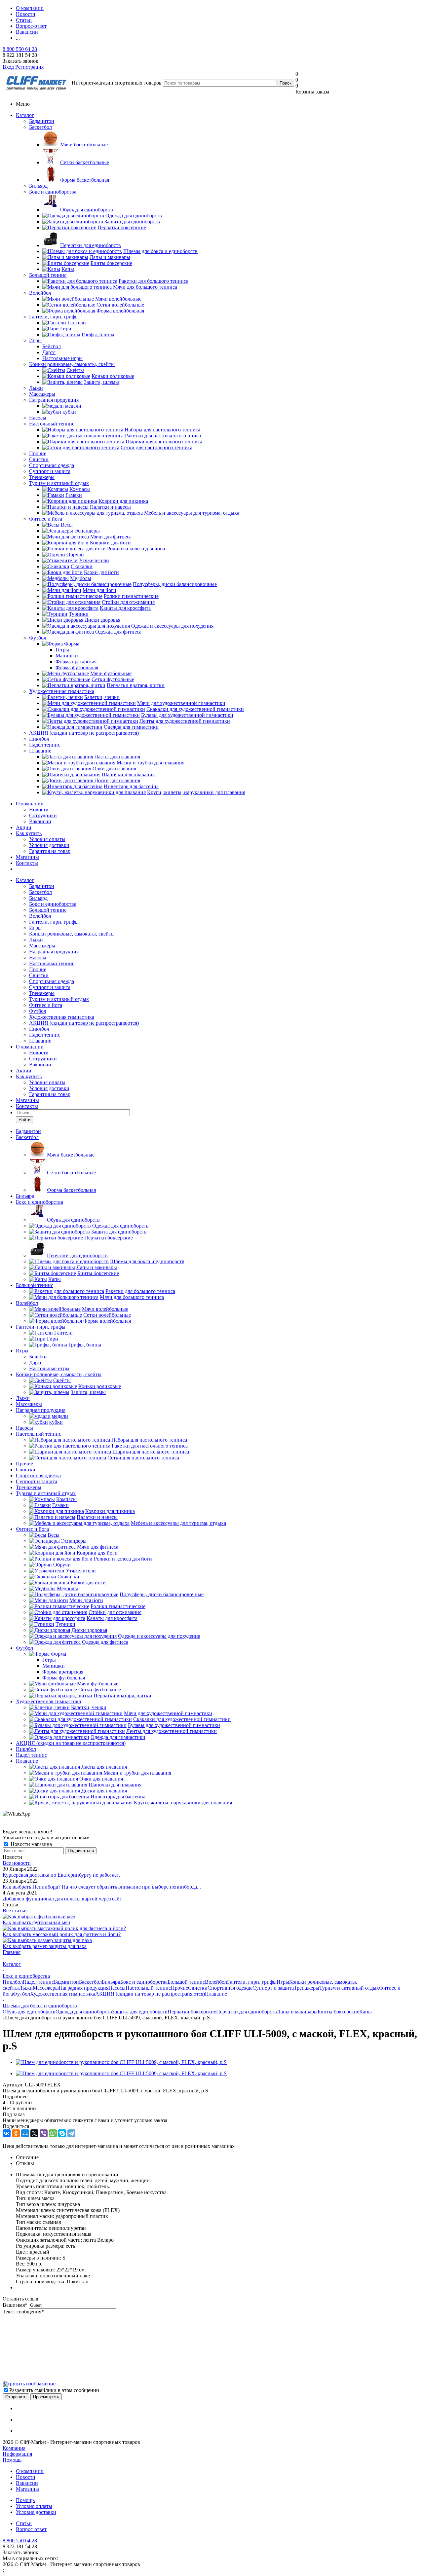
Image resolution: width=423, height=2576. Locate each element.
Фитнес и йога (46, 519)
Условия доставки (49, 845)
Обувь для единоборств (29, 2012)
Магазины (27, 857)
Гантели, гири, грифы (54, 317)
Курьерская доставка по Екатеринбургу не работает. (61, 1875)
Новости (39, 810)
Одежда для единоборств (84, 2012)
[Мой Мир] (25, 2133)
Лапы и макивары (297, 2012)
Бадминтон (42, 121)
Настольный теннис (52, 424)
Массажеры (42, 394)
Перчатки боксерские (192, 2012)
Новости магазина (31, 1844)
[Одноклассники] (16, 2133)
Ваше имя (15, 2305)
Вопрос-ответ (31, 2529)
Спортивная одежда (52, 465)
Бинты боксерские (338, 2012)
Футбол (38, 638)
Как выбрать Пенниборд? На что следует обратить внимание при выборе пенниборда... (102, 1887)
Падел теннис (45, 745)
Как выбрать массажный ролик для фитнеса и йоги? (62, 1934)
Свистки (39, 459)
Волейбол (40, 293)
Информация (17, 2454)
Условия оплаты (47, 839)
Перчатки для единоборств (247, 2012)
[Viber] (44, 2133)
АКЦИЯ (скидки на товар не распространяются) (84, 733)
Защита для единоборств (140, 2012)
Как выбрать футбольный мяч (36, 1922)
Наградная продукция (54, 400)
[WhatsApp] (53, 2133)
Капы (365, 2012)
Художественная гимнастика (62, 691)
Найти (24, 1120)
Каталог (25, 115)
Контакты (27, 863)
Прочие (38, 453)
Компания (14, 2448)
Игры (35, 340)
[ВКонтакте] (7, 2133)
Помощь (12, 2460)
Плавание (40, 751)
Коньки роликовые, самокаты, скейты (72, 364)
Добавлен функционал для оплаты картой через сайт (62, 1899)
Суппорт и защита (50, 471)
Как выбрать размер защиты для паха (45, 1946)
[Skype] (62, 2133)
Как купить (29, 833)
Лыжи (36, 388)
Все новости (17, 1863)
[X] (34, 2133)
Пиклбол (39, 739)
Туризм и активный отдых (59, 483)
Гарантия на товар (50, 851)
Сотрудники (43, 815)
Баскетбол (40, 127)
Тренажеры (42, 477)
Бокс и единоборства (53, 192)
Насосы (38, 418)
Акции (24, 827)
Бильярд (38, 186)
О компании (30, 804)
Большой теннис (48, 275)
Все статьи (15, 1911)
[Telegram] (71, 2133)
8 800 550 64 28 (20, 49)
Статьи (24, 2523)
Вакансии (40, 821)
